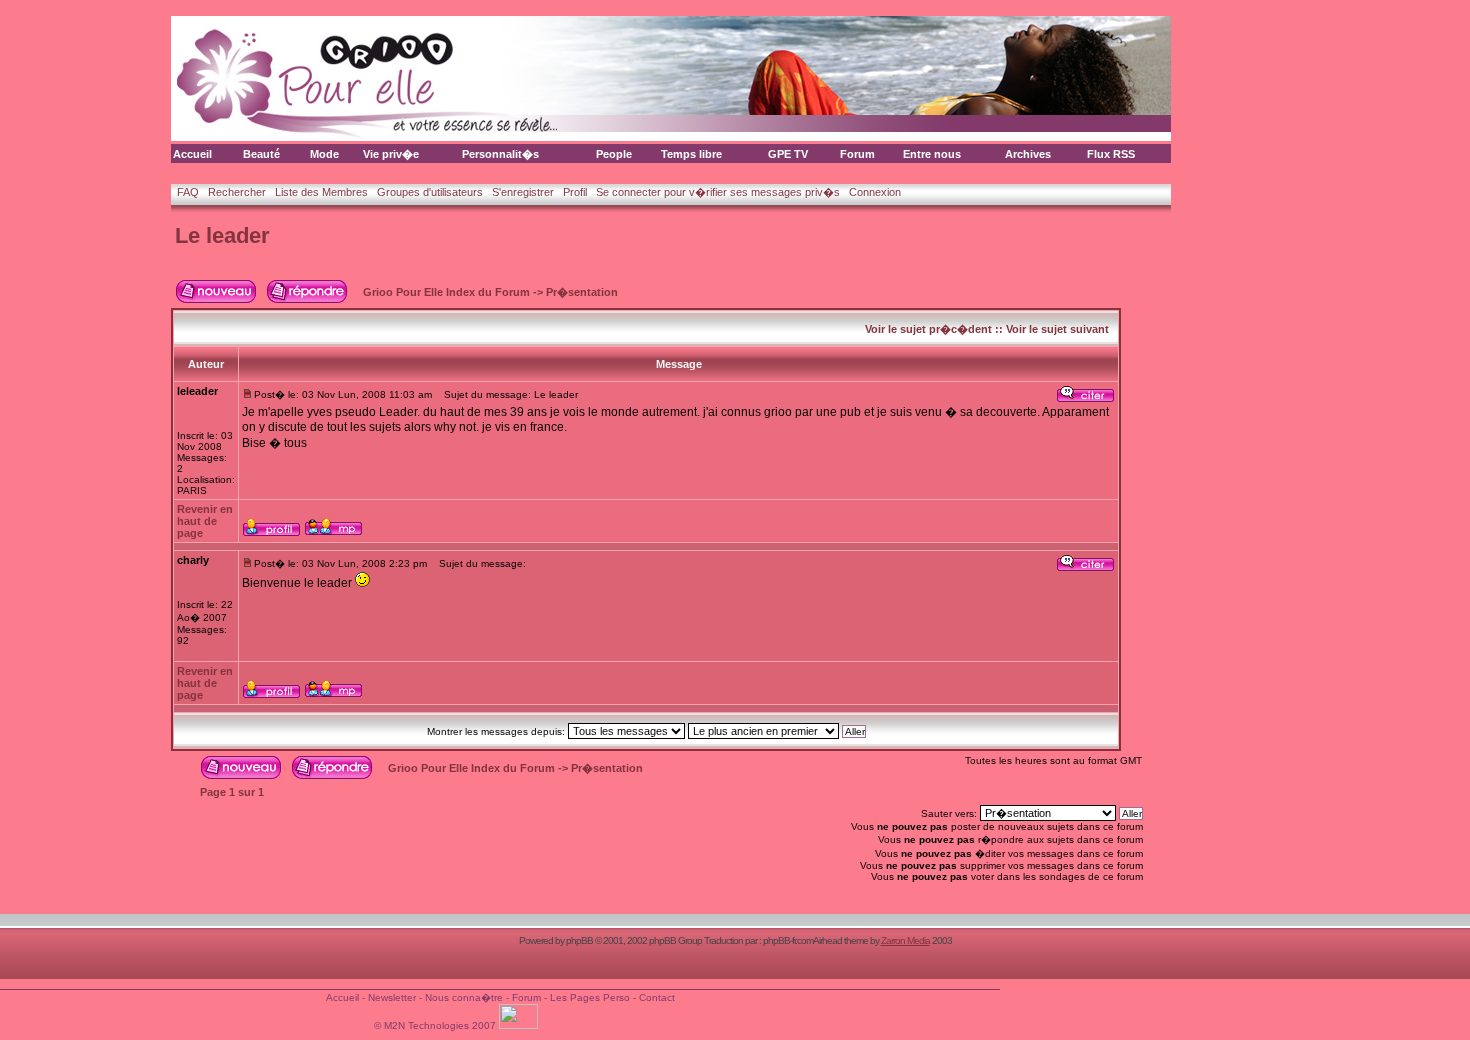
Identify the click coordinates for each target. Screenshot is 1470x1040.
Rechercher (237, 192)
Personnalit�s (500, 154)
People (614, 154)
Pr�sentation (582, 292)
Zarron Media (905, 940)
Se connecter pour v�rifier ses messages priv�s (718, 192)
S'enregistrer (523, 192)
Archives (1028, 154)
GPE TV (788, 154)
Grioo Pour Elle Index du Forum (446, 292)
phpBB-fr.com (788, 940)
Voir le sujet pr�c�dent (928, 329)
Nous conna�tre (464, 997)
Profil (575, 192)
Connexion (875, 192)
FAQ (188, 192)
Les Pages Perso (590, 997)
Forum (857, 154)
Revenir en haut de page (205, 521)
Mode (324, 154)
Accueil (192, 154)
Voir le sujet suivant (1057, 329)
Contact (657, 997)
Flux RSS (1111, 154)
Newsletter (392, 997)
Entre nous (932, 154)
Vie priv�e (391, 154)
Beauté (261, 154)
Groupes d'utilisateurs (430, 192)
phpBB (579, 940)
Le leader (222, 235)
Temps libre (691, 154)
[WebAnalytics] (520, 1025)
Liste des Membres (321, 192)
